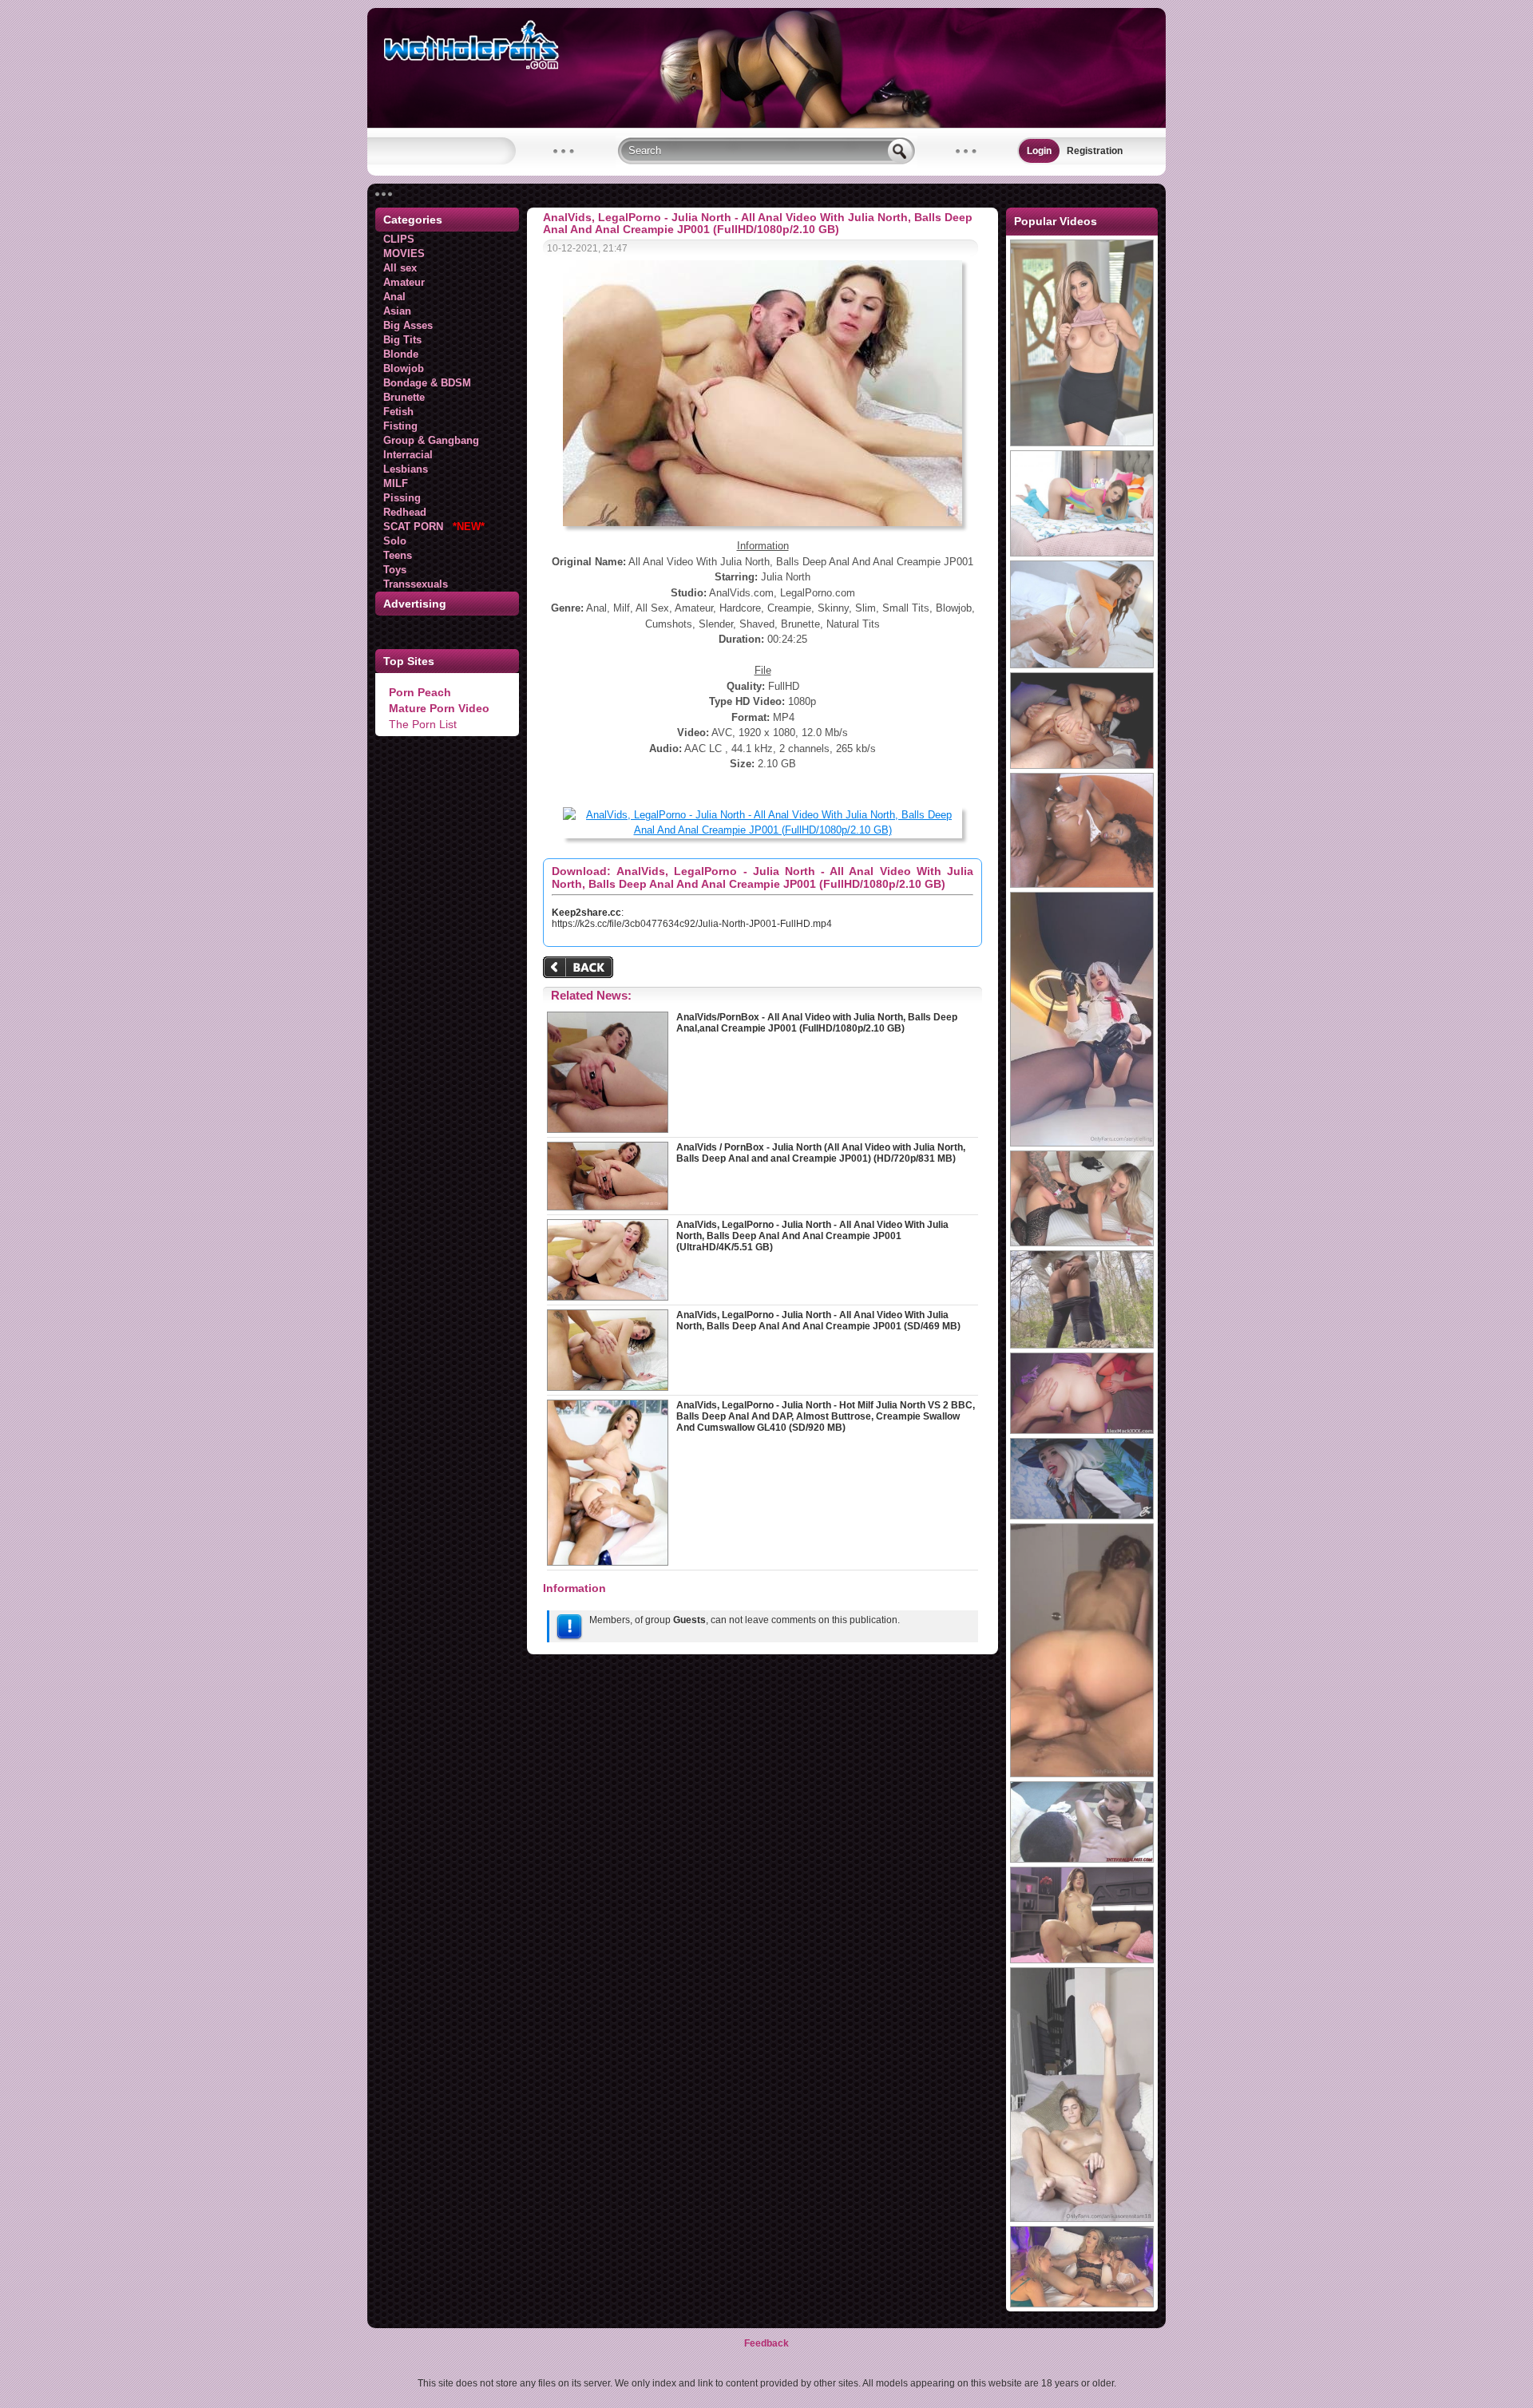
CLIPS (399, 239)
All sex (400, 268)
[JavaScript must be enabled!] (580, 969)
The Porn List (423, 724)
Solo (395, 541)
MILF (396, 483)
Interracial (408, 455)
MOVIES (404, 253)
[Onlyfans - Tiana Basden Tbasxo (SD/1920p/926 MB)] (1082, 2219)
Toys (395, 570)
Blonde (401, 354)
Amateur (404, 282)
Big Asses (408, 325)
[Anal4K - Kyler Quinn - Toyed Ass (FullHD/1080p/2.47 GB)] (1082, 553)
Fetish (398, 412)
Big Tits (402, 340)
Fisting (400, 426)
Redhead (405, 512)
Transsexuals (416, 584)
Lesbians (406, 469)
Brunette (404, 397)
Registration (1095, 151)
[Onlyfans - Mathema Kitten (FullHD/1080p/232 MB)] (1082, 2304)
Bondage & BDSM (427, 383)
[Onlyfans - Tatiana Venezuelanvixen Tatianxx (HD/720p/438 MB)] (1082, 1345)
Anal (394, 297)
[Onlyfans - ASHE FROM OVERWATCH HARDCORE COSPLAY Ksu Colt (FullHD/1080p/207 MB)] (1082, 1516)
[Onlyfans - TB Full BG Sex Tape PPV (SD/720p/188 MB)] (1082, 1774)
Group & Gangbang (431, 440)
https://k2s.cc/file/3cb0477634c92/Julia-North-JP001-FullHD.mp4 (692, 924)
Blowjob (404, 368)
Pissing (402, 498)
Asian (397, 311)
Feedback (766, 2343)
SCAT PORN (434, 527)
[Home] (766, 125)
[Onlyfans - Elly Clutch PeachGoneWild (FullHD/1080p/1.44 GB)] (1082, 1431)
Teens (398, 555)
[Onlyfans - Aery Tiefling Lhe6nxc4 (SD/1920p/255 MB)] (1082, 1143)
